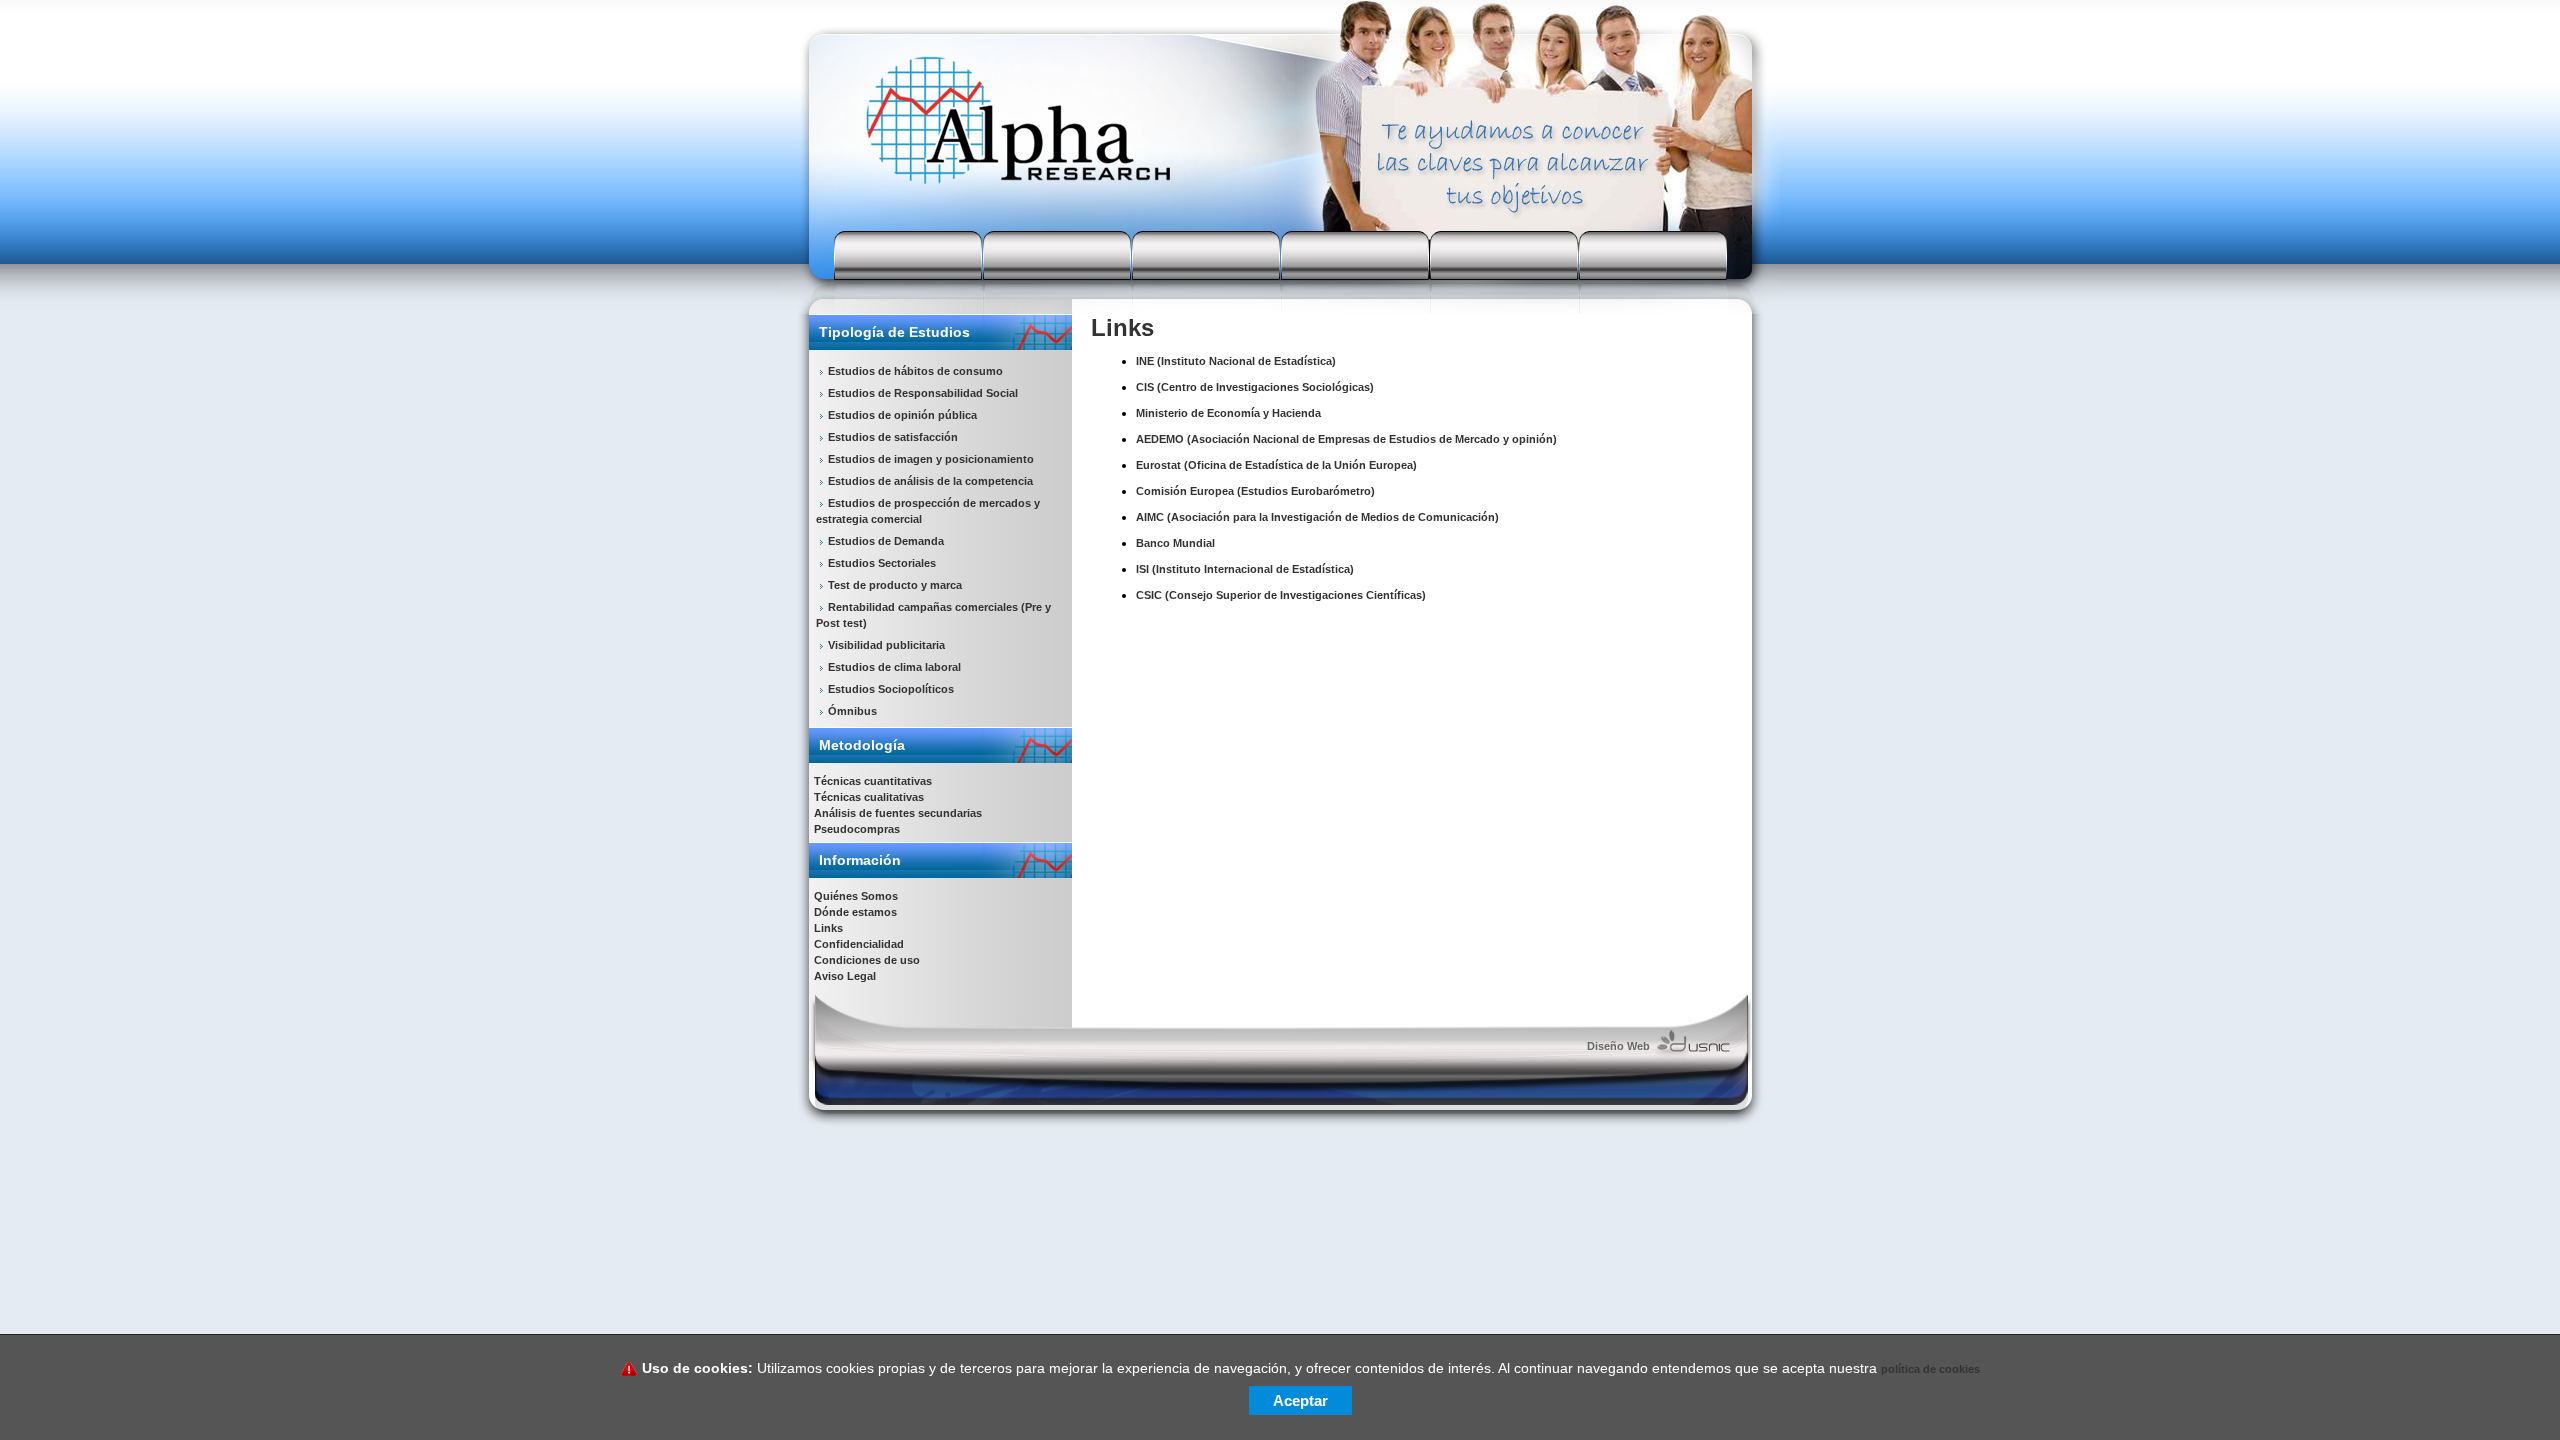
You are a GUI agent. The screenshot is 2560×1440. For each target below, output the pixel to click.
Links (828, 928)
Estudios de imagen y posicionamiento (931, 459)
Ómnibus (852, 711)
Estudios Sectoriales (882, 563)
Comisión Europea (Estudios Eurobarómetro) (1255, 491)
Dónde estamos (855, 912)
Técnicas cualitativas (869, 797)
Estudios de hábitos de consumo (915, 371)
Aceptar (1300, 1400)
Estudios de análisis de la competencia (930, 481)
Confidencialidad (859, 944)
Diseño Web (1618, 1046)
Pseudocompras (857, 829)
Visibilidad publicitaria (886, 645)
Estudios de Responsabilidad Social (923, 393)
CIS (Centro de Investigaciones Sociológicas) (1255, 387)
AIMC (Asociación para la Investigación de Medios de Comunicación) (1317, 517)
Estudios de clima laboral (894, 667)
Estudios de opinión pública (902, 415)
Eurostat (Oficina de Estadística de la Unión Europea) (1276, 465)
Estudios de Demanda (886, 541)
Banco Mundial (1175, 543)
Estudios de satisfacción (893, 437)
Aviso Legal (845, 976)
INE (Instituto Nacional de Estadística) (1236, 361)
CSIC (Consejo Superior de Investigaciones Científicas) (1281, 595)
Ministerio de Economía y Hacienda (1228, 413)
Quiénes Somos (856, 896)
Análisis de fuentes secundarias (898, 813)
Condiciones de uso (867, 960)
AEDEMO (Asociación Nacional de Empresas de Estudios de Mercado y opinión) (1346, 439)
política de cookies (1930, 1369)
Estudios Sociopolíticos (891, 689)
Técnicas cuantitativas (873, 781)
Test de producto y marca (895, 585)
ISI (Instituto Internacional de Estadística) (1245, 569)
